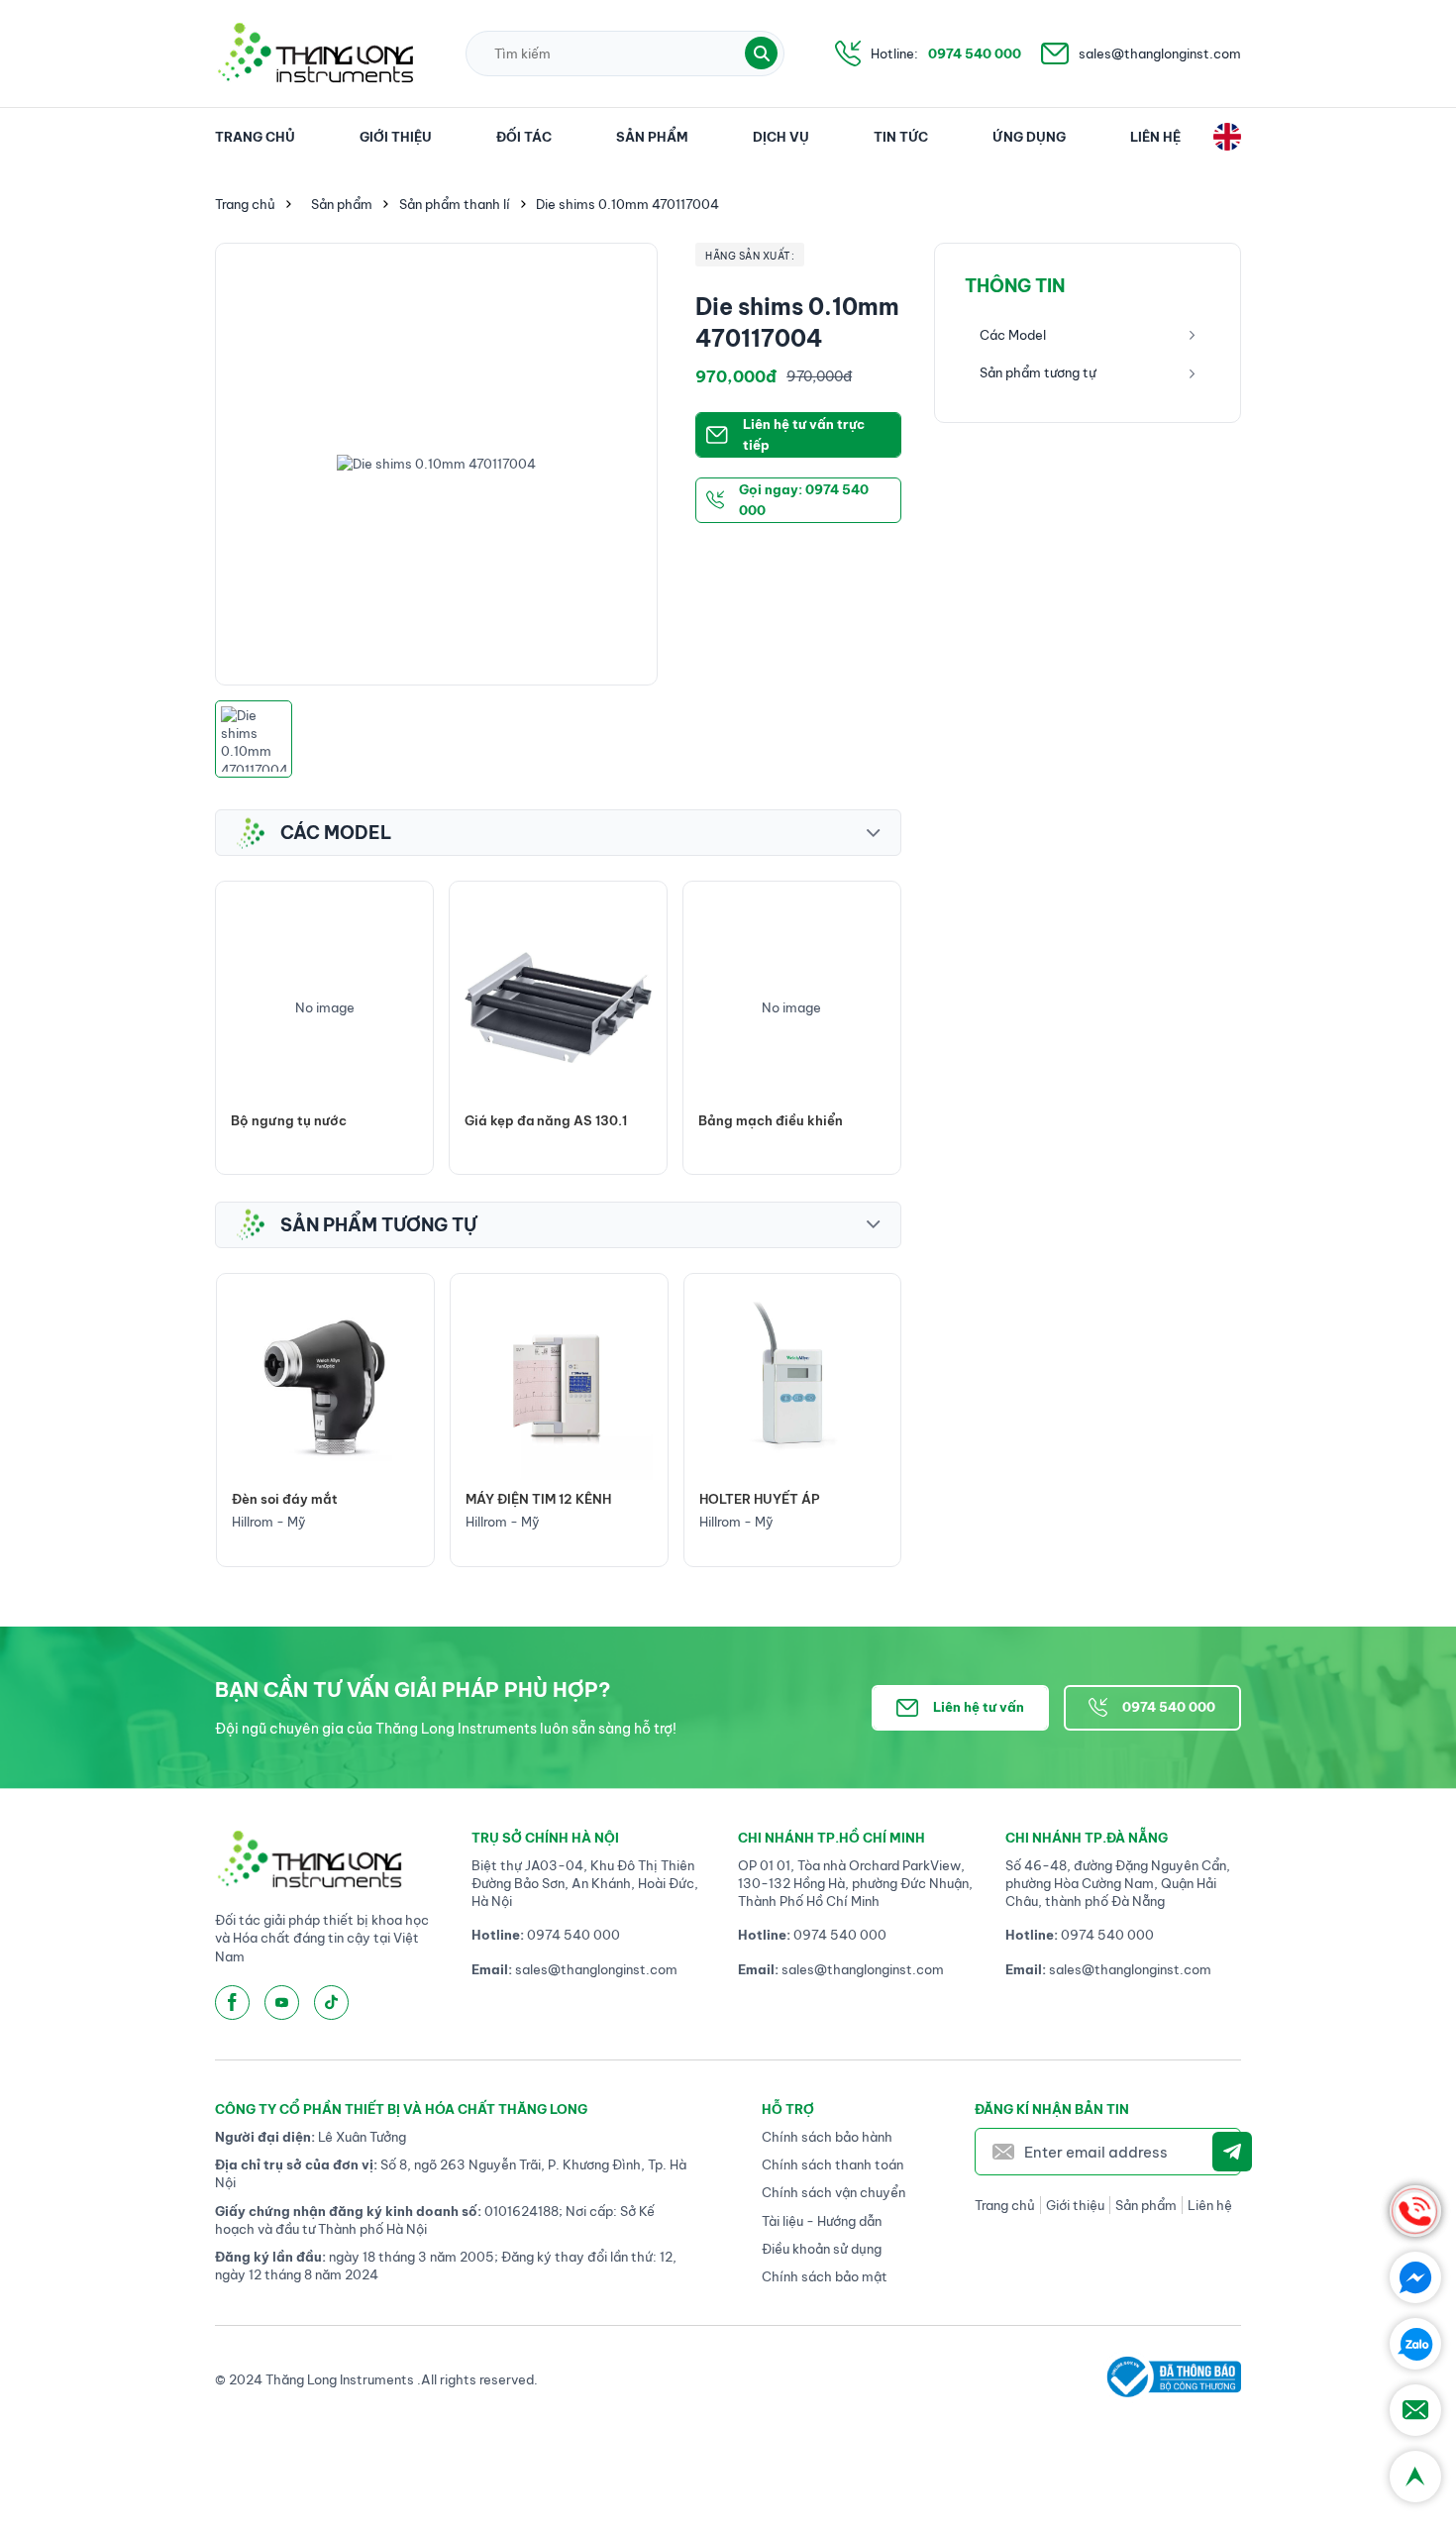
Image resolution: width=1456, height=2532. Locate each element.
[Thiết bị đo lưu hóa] (792, 1008)
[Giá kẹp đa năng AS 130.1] (324, 1008)
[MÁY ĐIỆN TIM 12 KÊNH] (325, 1386)
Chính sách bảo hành (827, 2137)
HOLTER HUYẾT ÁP (526, 1499)
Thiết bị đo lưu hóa (759, 1120)
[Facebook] (1415, 2277)
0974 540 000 (975, 53)
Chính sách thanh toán (832, 2164)
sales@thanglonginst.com (1160, 53)
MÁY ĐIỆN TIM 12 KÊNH (305, 1499)
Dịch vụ (781, 137)
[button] (761, 53)
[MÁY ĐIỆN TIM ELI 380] (792, 1386)
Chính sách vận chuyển (833, 2192)
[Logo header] (315, 53)
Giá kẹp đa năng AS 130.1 (312, 1120)
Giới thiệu (396, 137)
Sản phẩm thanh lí (455, 204)
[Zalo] (1415, 2344)
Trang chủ (255, 137)
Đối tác (524, 137)
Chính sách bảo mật (825, 2276)
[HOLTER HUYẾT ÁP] (559, 1386)
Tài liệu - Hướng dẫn (822, 2221)
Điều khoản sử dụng (822, 2249)
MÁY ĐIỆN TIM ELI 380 (770, 1499)
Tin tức (901, 137)
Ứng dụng (1029, 137)
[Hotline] (1415, 2211)
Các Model (1013, 335)
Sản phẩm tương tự (1038, 372)
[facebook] (232, 2003)
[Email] (1415, 2410)
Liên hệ (1155, 137)
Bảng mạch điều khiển (537, 1120)
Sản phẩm (652, 137)
